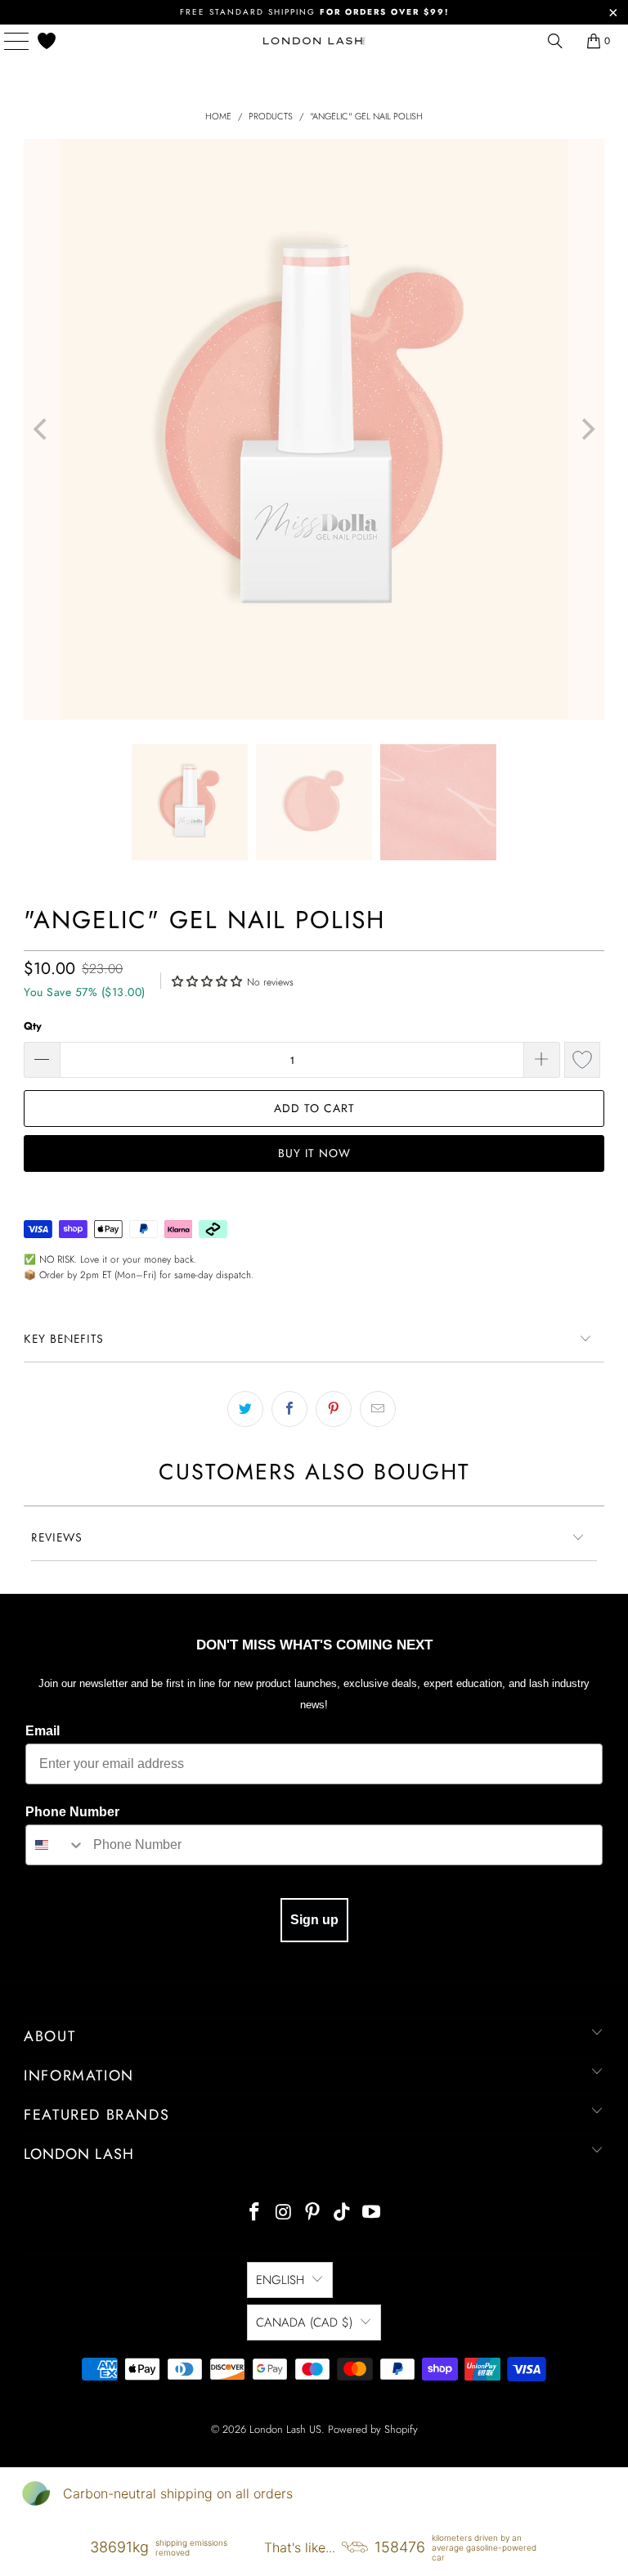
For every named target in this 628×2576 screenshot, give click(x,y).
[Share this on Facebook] (289, 1409)
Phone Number (72, 1812)
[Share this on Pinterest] (334, 1409)
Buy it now (314, 1153)
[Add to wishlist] (582, 1060)
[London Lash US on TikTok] (343, 2213)
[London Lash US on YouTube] (372, 2213)
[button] (207, 980)
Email (43, 1731)
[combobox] (56, 1845)
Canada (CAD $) (304, 2322)
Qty (33, 1026)
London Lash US (285, 2429)
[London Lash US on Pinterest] (313, 2213)
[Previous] (42, 429)
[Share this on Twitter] (245, 1409)
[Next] (586, 429)
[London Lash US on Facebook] (255, 2213)
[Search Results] (555, 41)
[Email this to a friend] (378, 1409)
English (280, 2280)
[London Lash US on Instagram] (284, 2213)
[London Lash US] (314, 41)
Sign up (314, 1920)
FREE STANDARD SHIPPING (314, 12)
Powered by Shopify (373, 2429)
